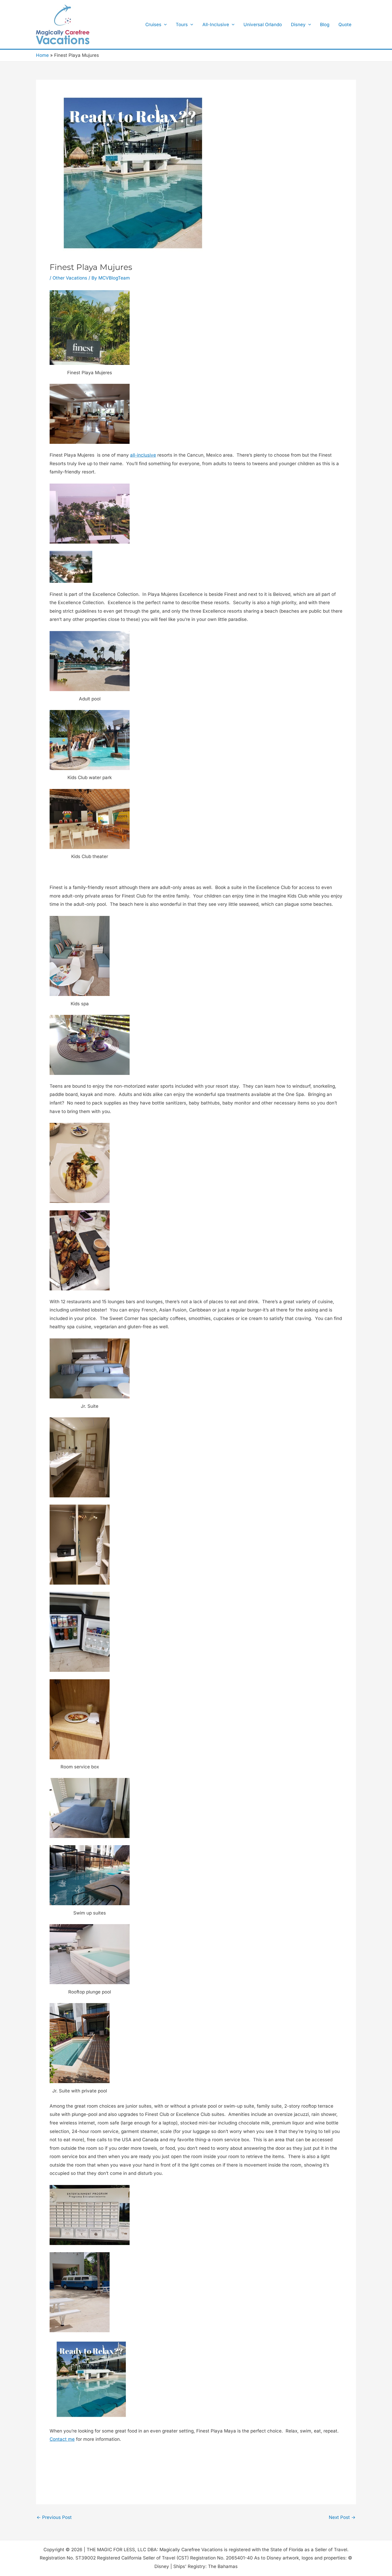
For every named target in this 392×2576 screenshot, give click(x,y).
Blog (325, 25)
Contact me (62, 2439)
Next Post (342, 2517)
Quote (345, 25)
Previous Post (54, 2517)
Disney (298, 25)
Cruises (153, 25)
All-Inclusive (216, 25)
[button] (164, 25)
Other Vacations (70, 278)
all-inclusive (143, 455)
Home (42, 55)
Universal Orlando (263, 25)
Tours (182, 25)
